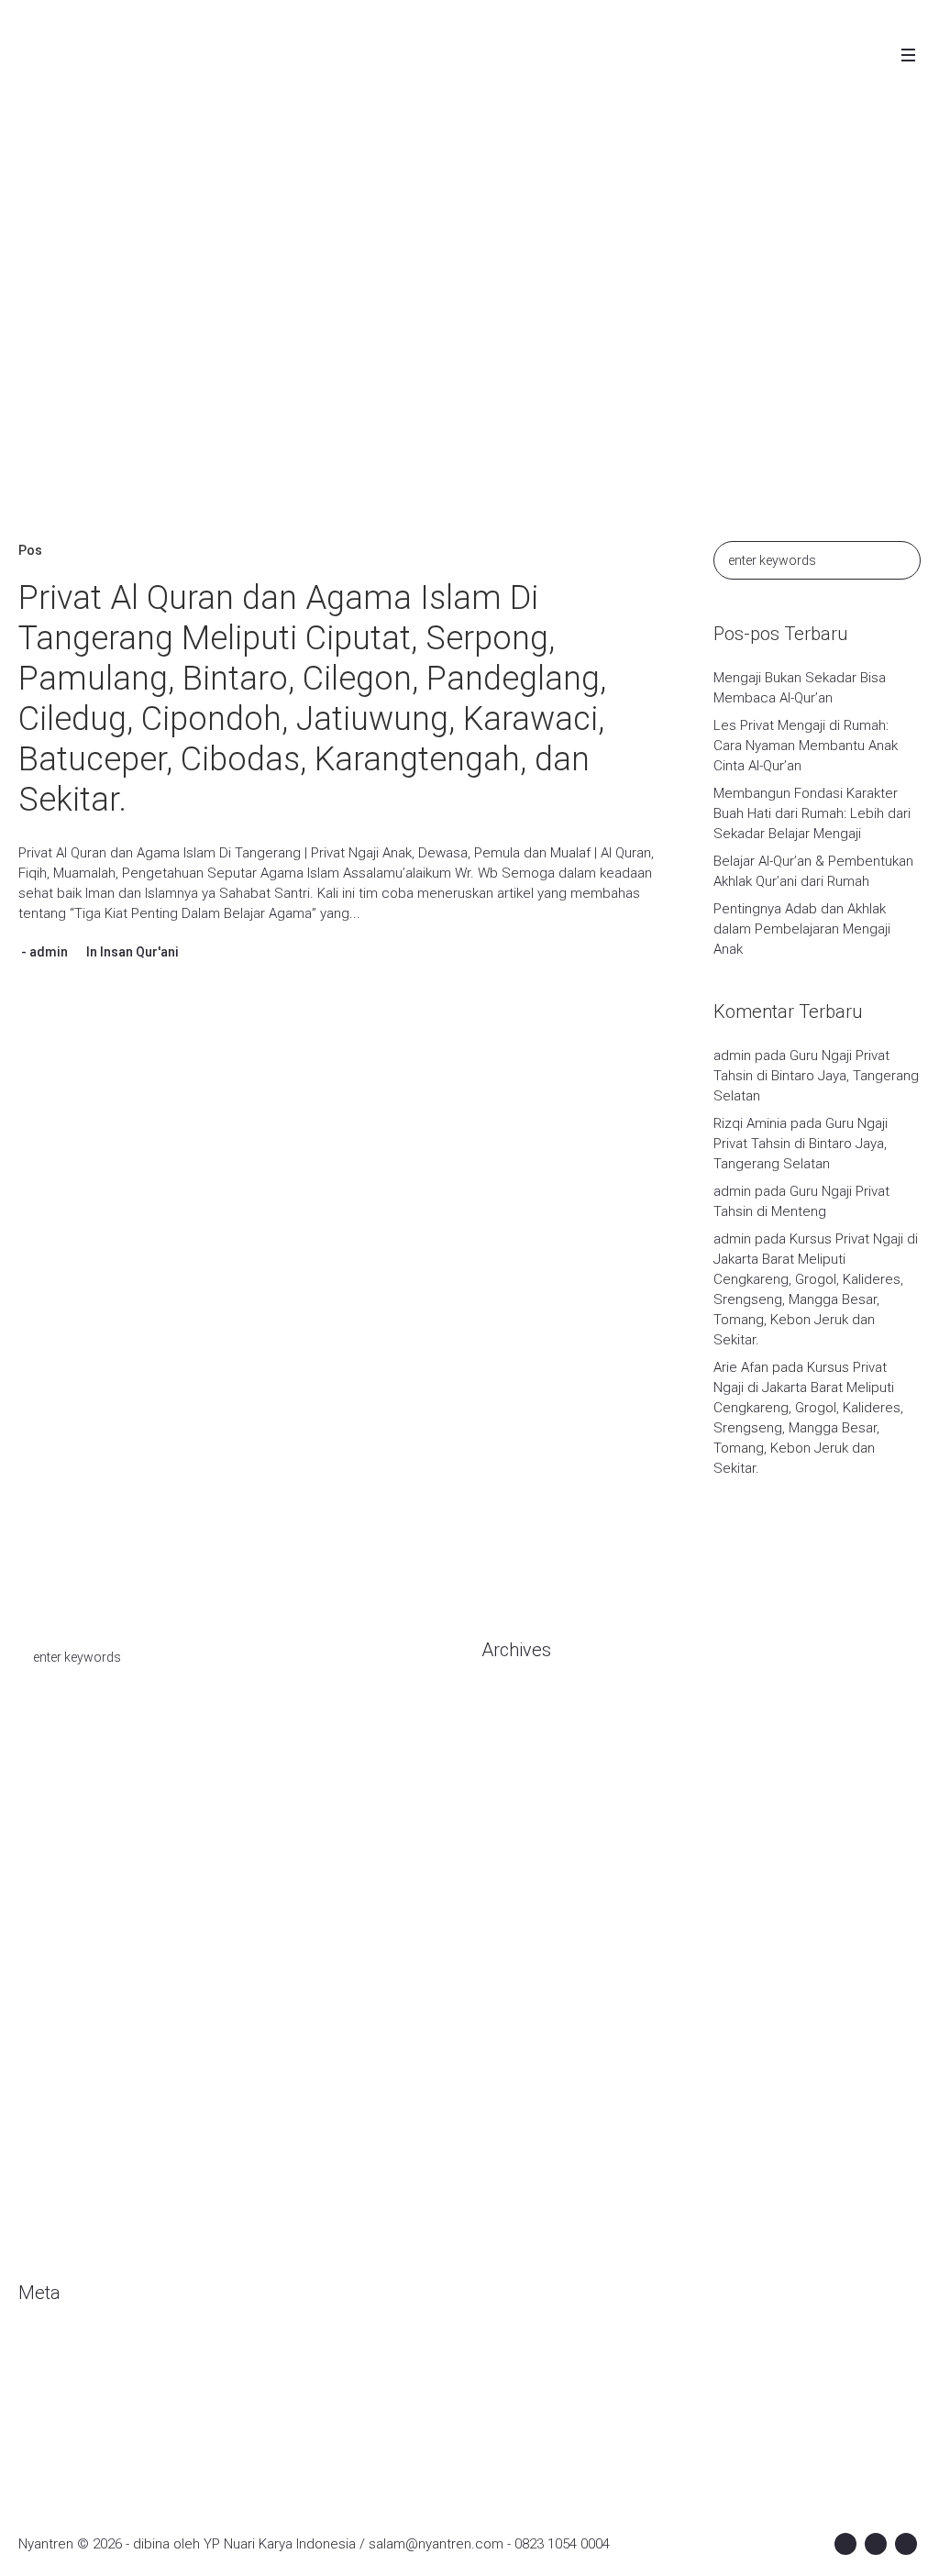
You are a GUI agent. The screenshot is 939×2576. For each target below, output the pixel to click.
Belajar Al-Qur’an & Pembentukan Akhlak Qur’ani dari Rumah (813, 871)
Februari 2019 (523, 2065)
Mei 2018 (509, 2203)
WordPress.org (65, 2433)
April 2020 (511, 1818)
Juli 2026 (508, 1735)
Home (332, 354)
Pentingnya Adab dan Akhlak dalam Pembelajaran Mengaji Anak (802, 929)
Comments (68, 2405)
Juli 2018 (508, 2175)
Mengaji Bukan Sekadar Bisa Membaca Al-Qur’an (800, 688)
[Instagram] (876, 2544)
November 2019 (530, 1928)
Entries (55, 2378)
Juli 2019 (508, 2038)
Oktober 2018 (523, 2148)
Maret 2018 (516, 2230)
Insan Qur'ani (139, 952)
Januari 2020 (520, 1873)
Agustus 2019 (523, 2010)
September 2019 (534, 1983)
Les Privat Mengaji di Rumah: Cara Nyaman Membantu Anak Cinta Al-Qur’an (806, 746)
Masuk (38, 2350)
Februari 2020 (523, 1845)
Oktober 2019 (523, 1955)
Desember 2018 (531, 2120)
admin (49, 952)
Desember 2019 (531, 1900)
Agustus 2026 (523, 1708)
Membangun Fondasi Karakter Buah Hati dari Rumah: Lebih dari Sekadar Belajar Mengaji (812, 813)
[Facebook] (845, 2544)
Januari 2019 (520, 2093)
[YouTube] (906, 2544)
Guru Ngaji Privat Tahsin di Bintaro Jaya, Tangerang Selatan (816, 1076)
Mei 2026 (509, 1763)
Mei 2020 (509, 1790)
